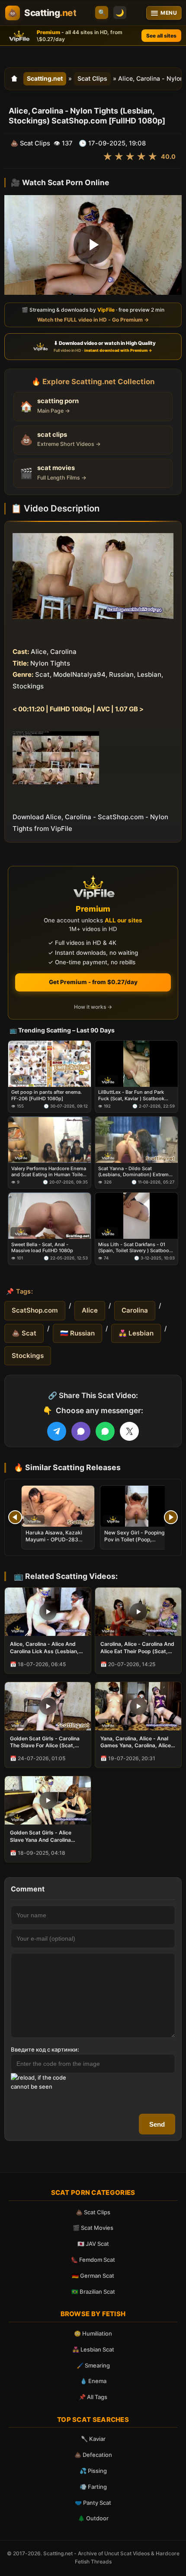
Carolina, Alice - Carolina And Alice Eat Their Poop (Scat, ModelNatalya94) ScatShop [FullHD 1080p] (137, 1648)
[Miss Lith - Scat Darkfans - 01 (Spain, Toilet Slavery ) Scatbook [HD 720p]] (136, 1216)
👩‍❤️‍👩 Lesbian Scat (93, 2349)
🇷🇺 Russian (77, 1333)
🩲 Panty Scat (93, 2503)
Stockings (28, 1356)
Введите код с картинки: (45, 2049)
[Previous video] (15, 1517)
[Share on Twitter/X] (129, 1431)
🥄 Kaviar (93, 2439)
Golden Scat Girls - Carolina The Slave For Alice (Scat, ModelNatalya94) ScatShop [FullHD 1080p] (45, 1742)
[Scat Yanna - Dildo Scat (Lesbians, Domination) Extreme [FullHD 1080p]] (136, 1140)
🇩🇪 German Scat (93, 2276)
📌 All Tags (93, 2397)
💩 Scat (24, 1333)
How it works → (93, 1007)
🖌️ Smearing (93, 2365)
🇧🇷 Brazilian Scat (93, 2292)
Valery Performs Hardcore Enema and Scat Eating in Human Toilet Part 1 (49, 1172)
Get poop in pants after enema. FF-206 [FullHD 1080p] (46, 1095)
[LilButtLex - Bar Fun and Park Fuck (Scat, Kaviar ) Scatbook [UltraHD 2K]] (136, 1064)
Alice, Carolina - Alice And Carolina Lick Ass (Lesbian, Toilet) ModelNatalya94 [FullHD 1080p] (44, 1648)
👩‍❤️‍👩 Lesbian (136, 1333)
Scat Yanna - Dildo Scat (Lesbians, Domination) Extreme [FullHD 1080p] (135, 1172)
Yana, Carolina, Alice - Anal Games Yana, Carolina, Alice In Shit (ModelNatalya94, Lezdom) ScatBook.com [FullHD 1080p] (136, 1742)
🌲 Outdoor (93, 2518)
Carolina (135, 1310)
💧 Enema (93, 2381)
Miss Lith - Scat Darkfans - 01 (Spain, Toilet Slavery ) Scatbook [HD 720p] (135, 1248)
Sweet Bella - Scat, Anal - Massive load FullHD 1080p (42, 1247)
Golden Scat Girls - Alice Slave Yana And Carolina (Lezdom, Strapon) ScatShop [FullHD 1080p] (47, 1836)
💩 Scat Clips (93, 2212)
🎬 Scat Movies (93, 2228)
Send (157, 2124)
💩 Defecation (93, 2455)
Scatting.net (45, 78)
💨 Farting (93, 2487)
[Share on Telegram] (57, 1431)
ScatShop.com (35, 1310)
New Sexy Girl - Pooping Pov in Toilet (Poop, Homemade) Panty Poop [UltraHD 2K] (135, 1543)
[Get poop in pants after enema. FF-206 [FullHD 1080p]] (50, 1064)
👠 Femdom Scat (93, 2260)
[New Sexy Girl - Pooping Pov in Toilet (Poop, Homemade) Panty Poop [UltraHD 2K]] (137, 1506)
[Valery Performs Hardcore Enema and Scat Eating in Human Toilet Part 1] (50, 1140)
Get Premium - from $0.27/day (93, 982)
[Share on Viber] (81, 1431)
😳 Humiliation (93, 2333)
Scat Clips (92, 78)
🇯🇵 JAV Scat (93, 2244)
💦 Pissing (93, 2471)
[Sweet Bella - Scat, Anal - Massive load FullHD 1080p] (50, 1216)
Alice (90, 1310)
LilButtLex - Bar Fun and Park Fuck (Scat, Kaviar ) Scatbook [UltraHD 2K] (131, 1096)
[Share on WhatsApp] (105, 1431)
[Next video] (171, 1517)
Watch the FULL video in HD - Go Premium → (93, 319)
